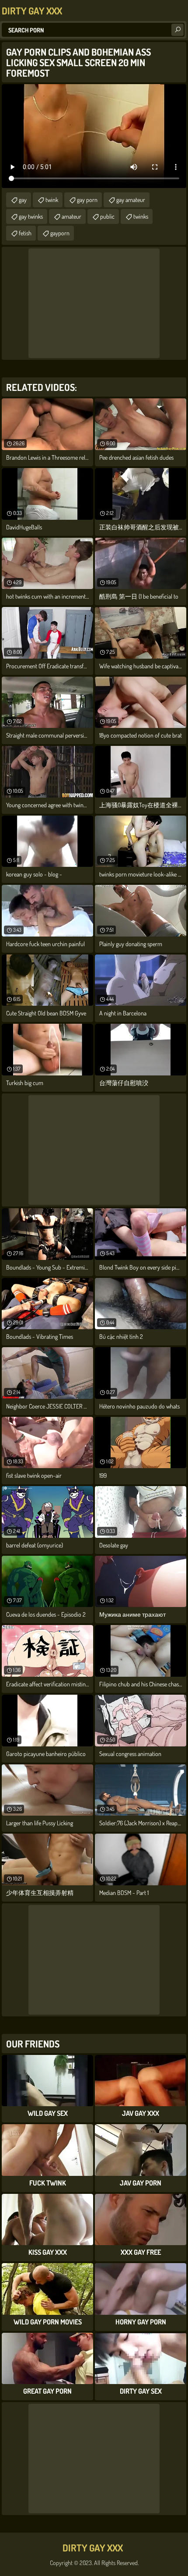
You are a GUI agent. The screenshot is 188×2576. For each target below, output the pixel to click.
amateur (71, 216)
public (107, 216)
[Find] (178, 30)
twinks (141, 216)
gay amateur (131, 200)
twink (52, 200)
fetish (25, 233)
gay (23, 200)
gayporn (60, 233)
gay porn (87, 200)
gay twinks (31, 216)
